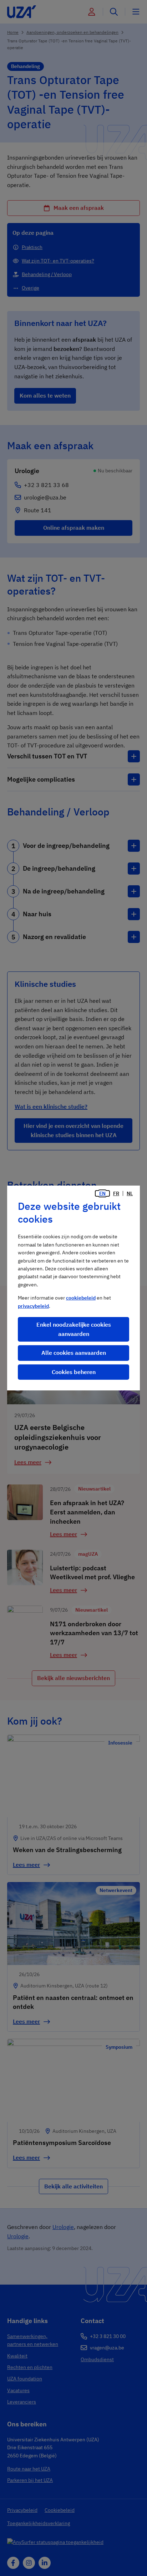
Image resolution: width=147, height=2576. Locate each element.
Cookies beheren (74, 1372)
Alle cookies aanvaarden (74, 1353)
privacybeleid (33, 1306)
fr (116, 1193)
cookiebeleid (81, 1298)
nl (130, 1193)
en (102, 1193)
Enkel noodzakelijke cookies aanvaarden (74, 1329)
